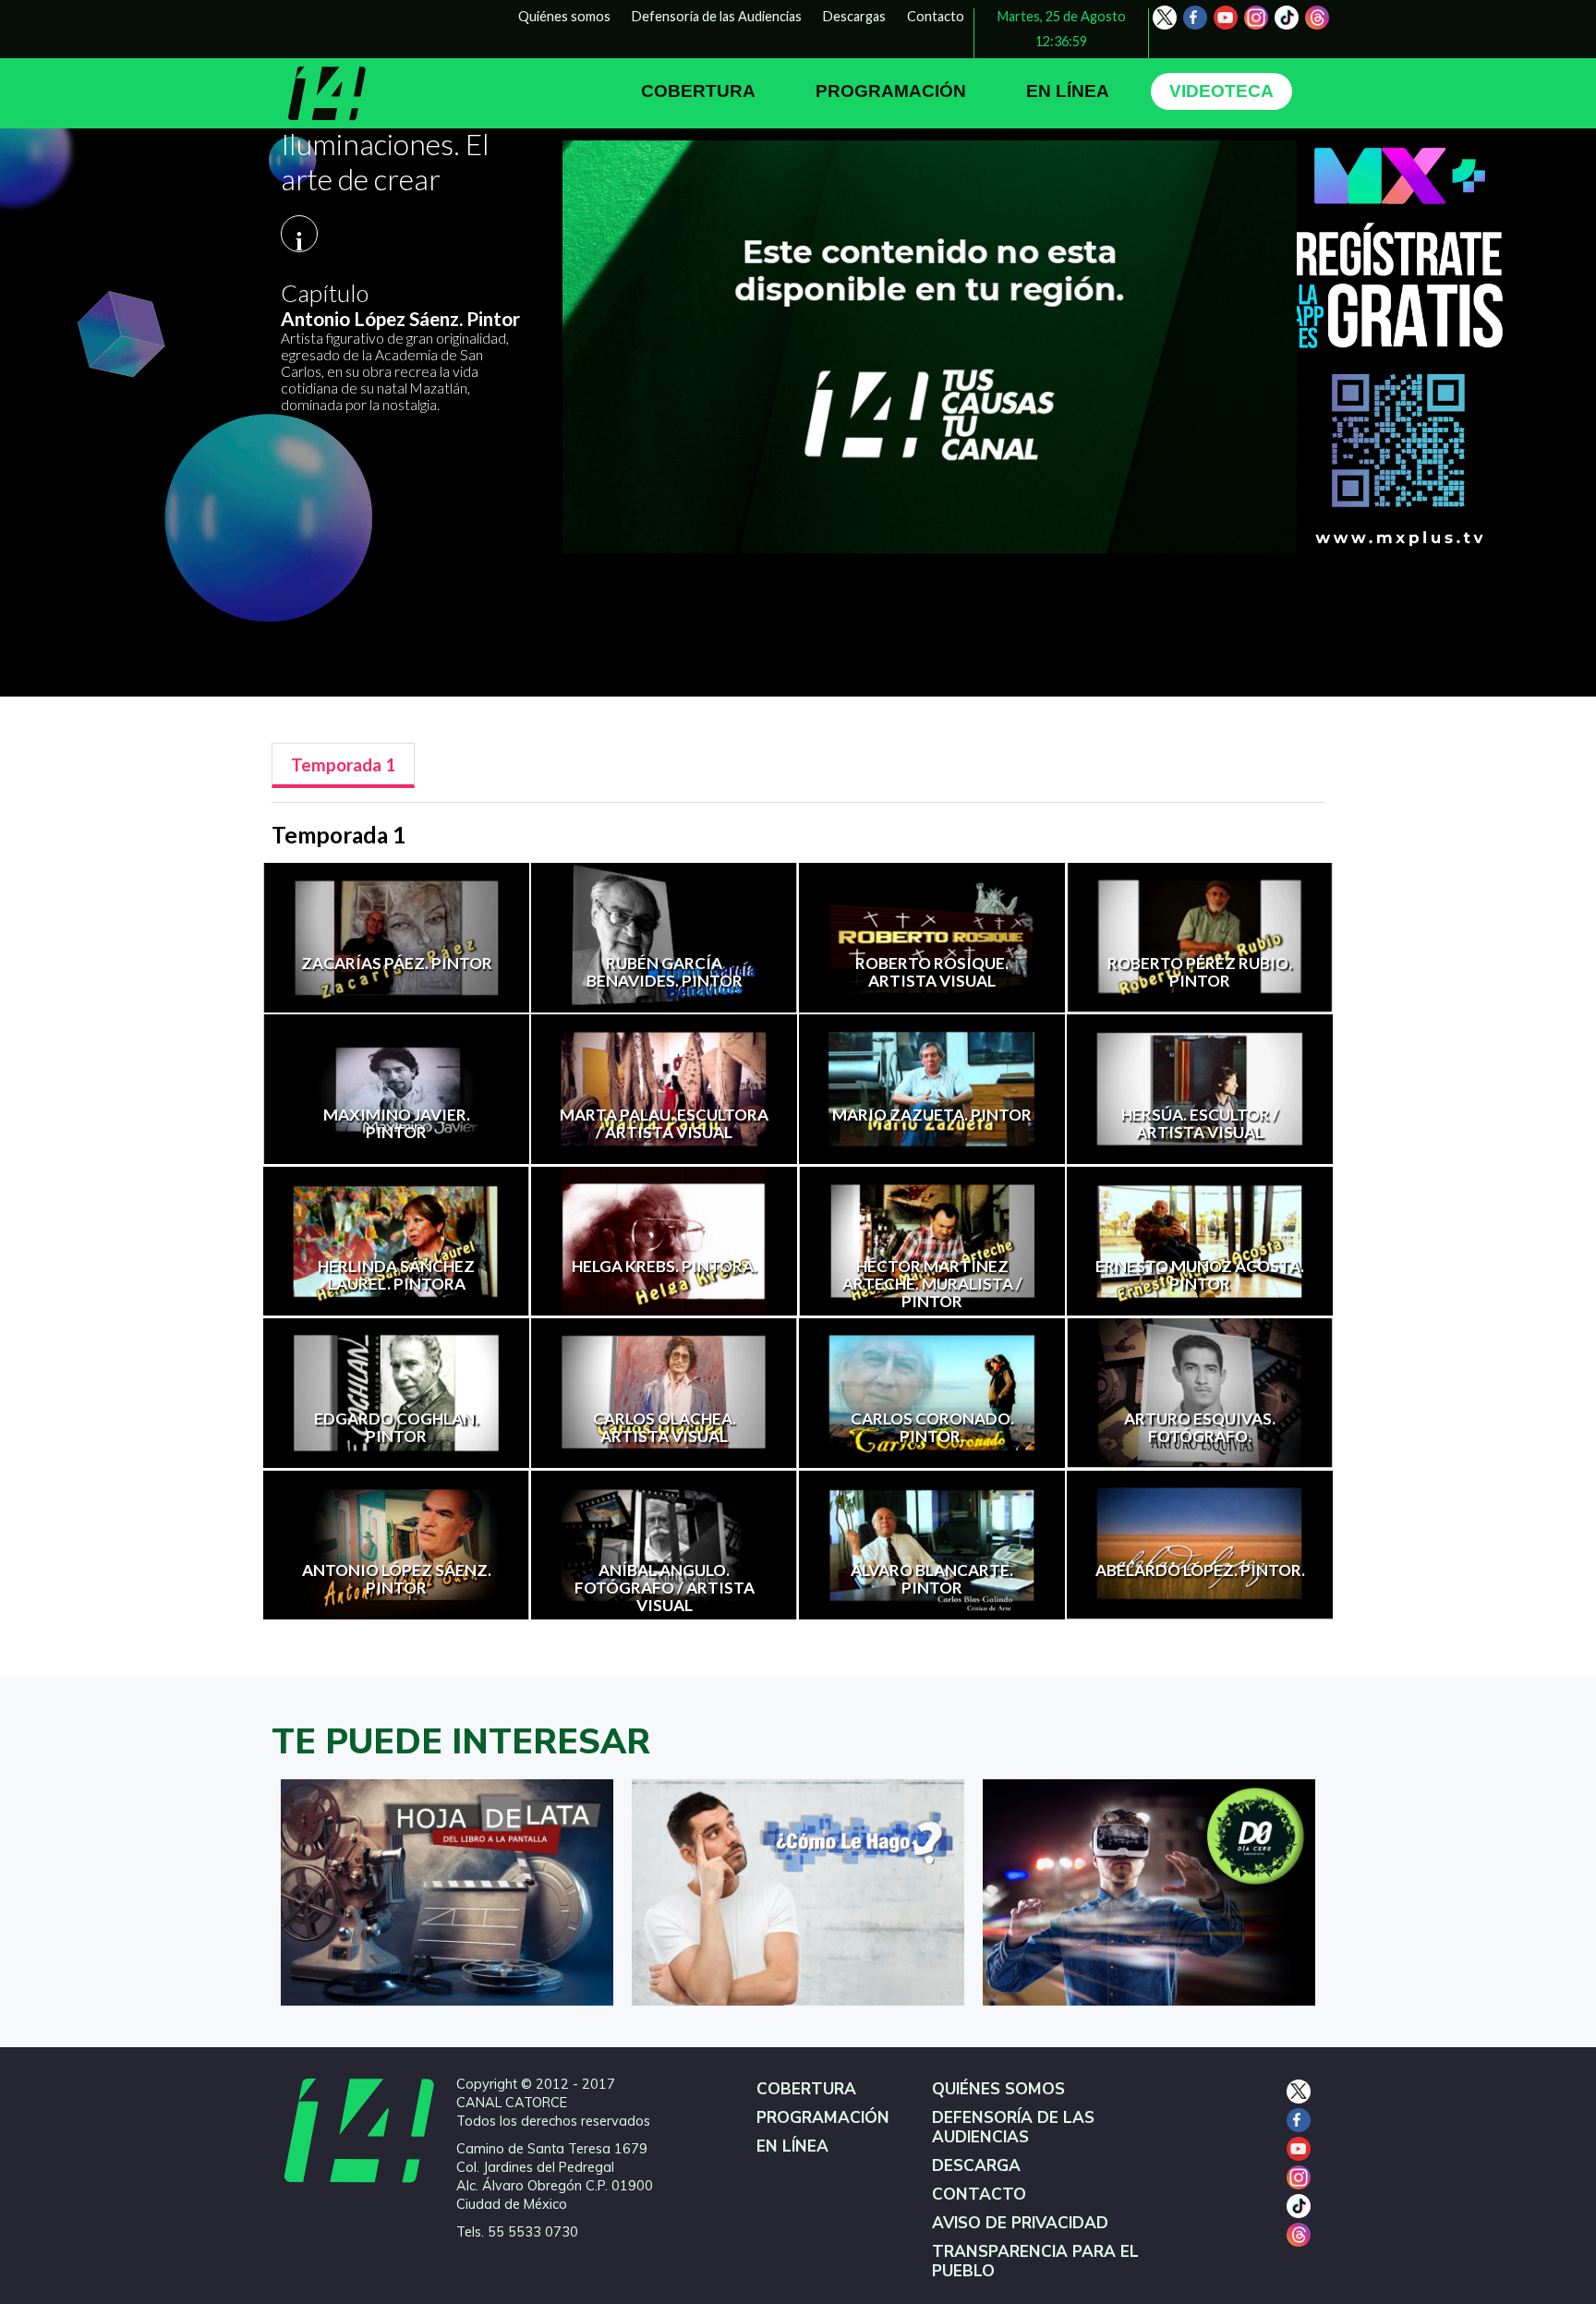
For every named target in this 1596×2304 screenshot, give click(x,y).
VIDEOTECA (1221, 91)
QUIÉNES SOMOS (998, 2089)
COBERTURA (698, 91)
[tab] (343, 765)
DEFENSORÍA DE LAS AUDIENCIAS (1013, 2128)
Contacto (936, 16)
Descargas (854, 16)
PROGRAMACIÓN (891, 91)
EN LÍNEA (1068, 91)
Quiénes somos (564, 16)
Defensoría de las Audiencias (717, 16)
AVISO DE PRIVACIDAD (1020, 2223)
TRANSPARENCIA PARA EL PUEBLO (1035, 2262)
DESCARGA (976, 2166)
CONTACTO (979, 2195)
